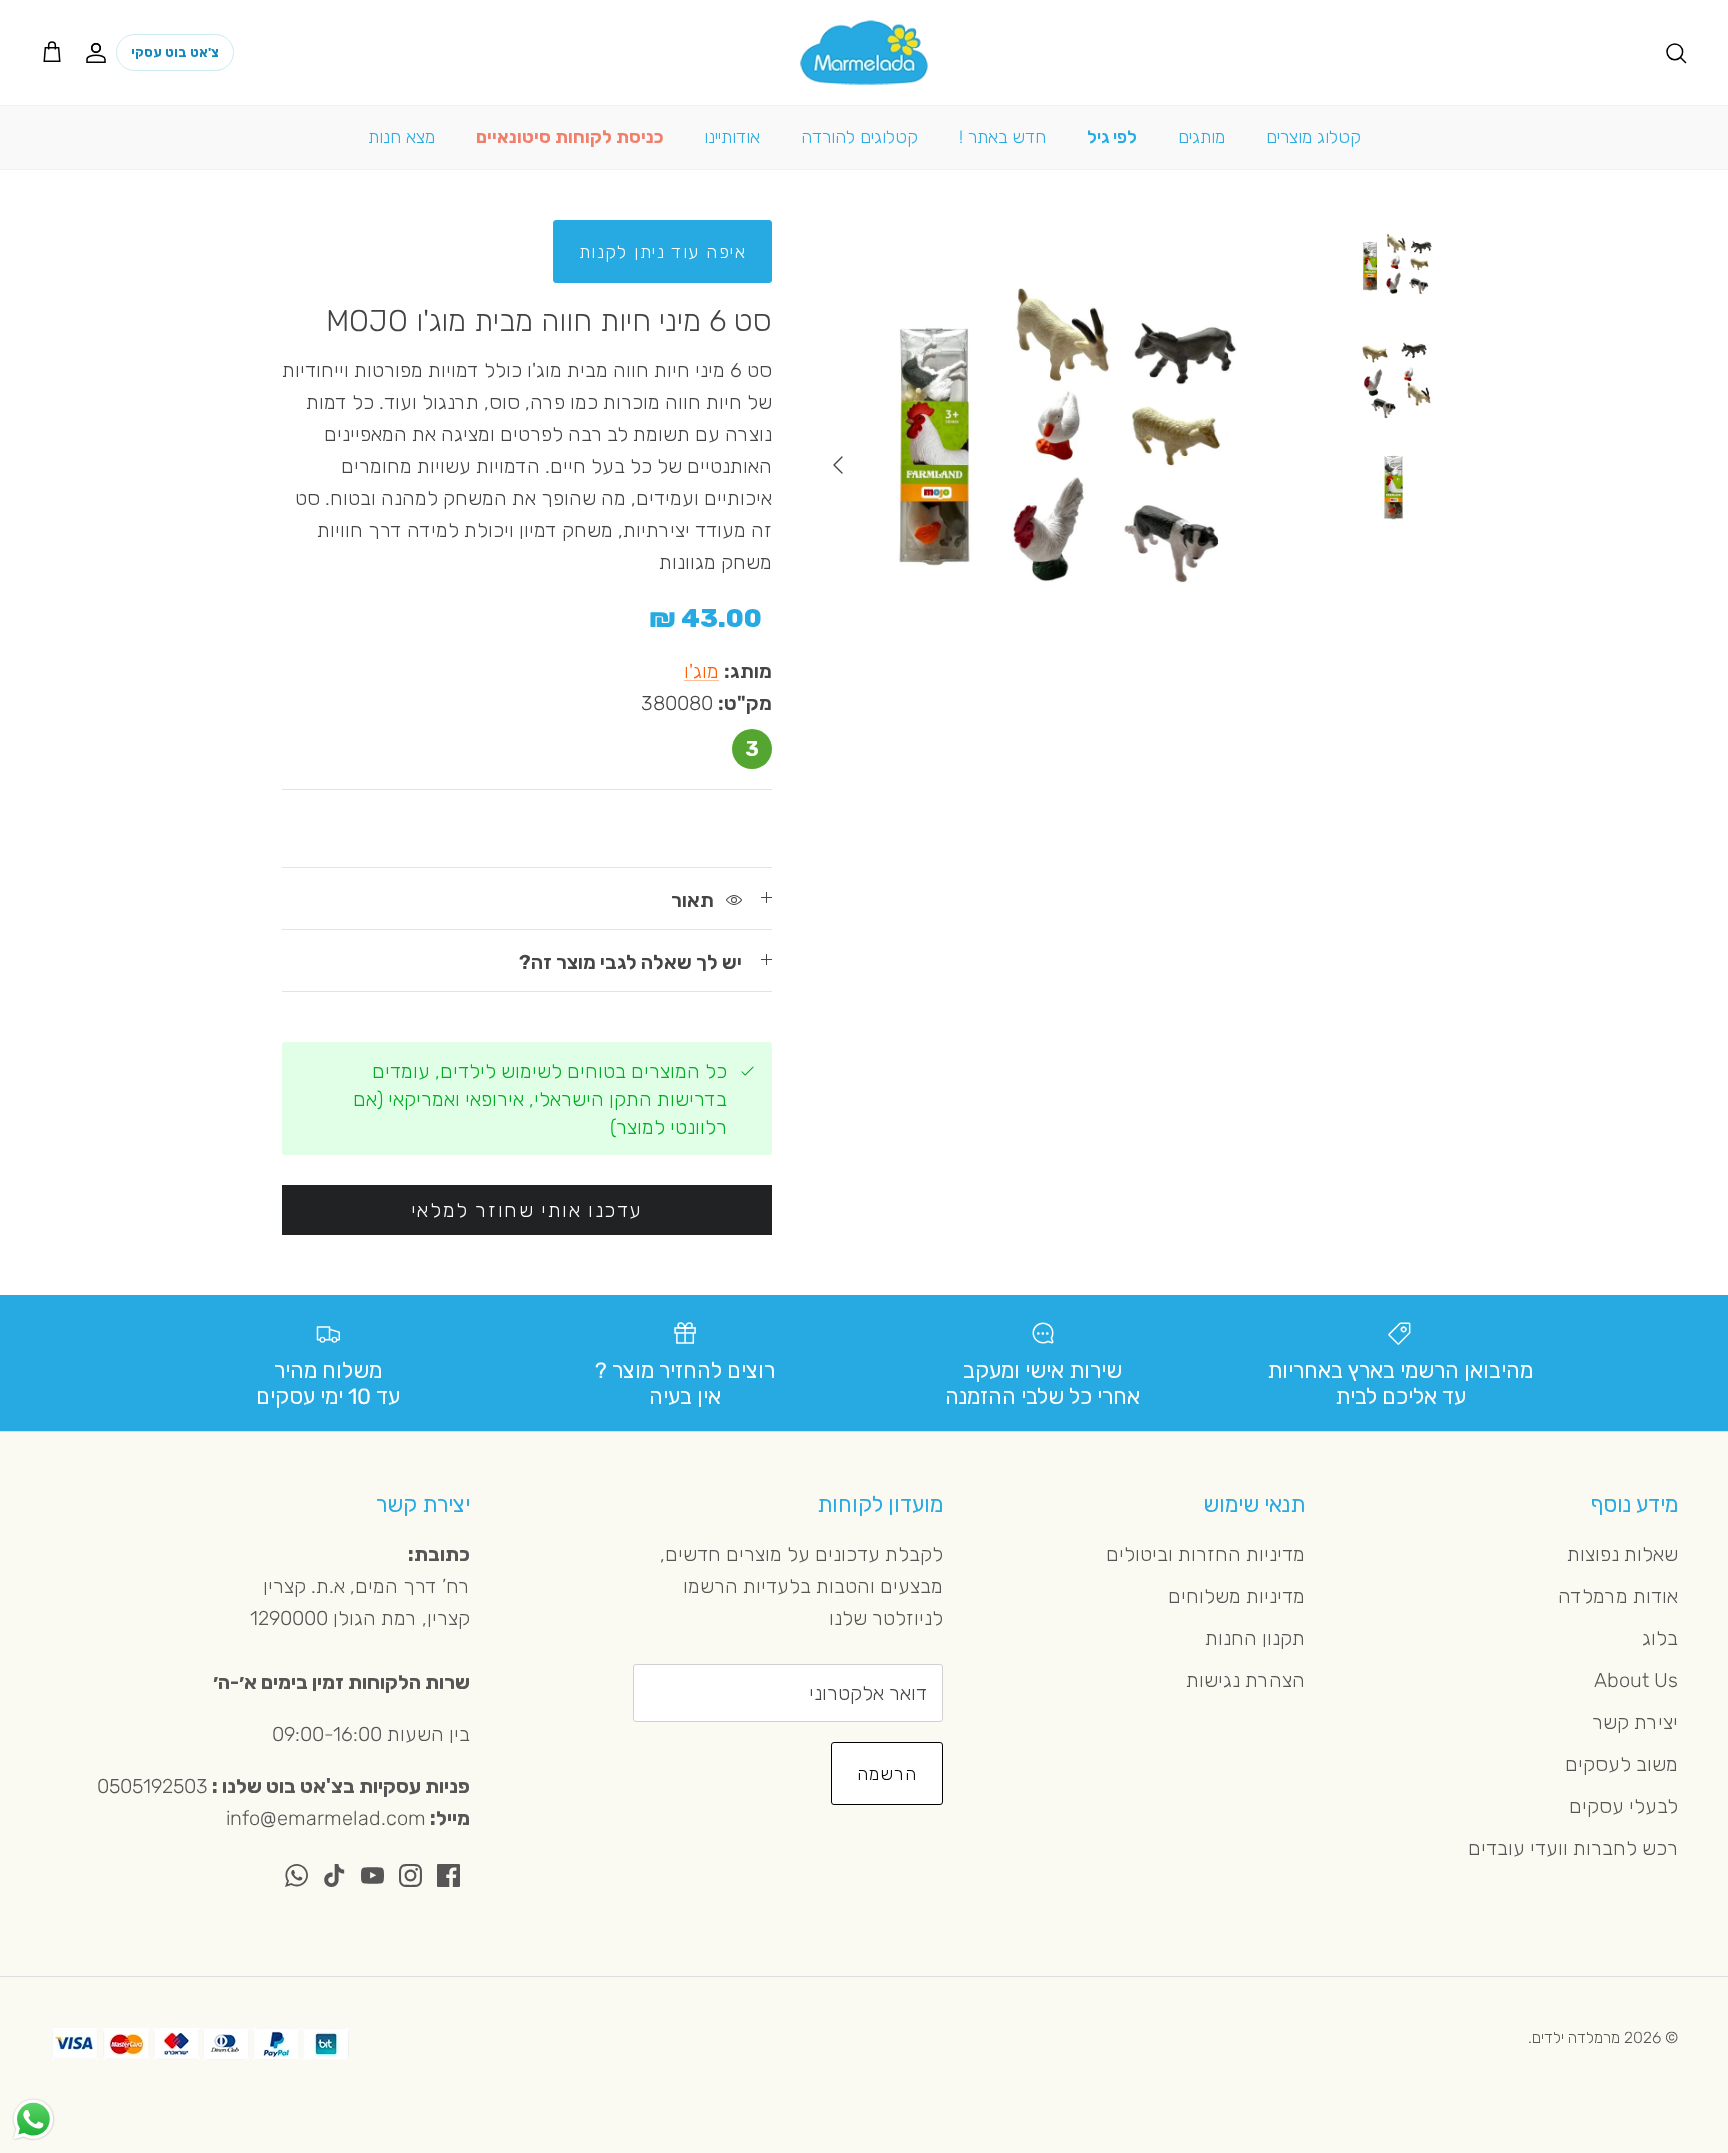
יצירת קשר (1635, 1722)
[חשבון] (100, 52)
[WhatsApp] (296, 1875)
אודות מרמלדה (1618, 1596)
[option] (1061, 465)
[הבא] (838, 465)
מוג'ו (701, 671)
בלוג (1660, 1638)
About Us (1636, 1680)
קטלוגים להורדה (859, 137)
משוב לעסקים (1621, 1764)
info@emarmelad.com (326, 1818)
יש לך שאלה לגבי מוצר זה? (630, 962)
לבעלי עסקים (1623, 1806)
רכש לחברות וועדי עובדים (1573, 1848)
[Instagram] (410, 1875)
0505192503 (152, 1786)
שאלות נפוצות (1622, 1554)
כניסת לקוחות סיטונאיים (569, 137)
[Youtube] (372, 1875)
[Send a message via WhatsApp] (33, 2119)
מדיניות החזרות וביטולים (1205, 1554)
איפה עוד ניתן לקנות (662, 252)
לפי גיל (1112, 137)
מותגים (1201, 137)
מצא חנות (401, 137)
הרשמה (887, 1774)
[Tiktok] (334, 1875)
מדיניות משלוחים (1236, 1596)
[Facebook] (448, 1875)
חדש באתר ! (1002, 137)
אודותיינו (732, 137)
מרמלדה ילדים (1576, 2037)
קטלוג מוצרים (1313, 137)
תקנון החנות (1255, 1638)
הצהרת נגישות (1245, 1680)
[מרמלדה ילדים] (864, 52)
